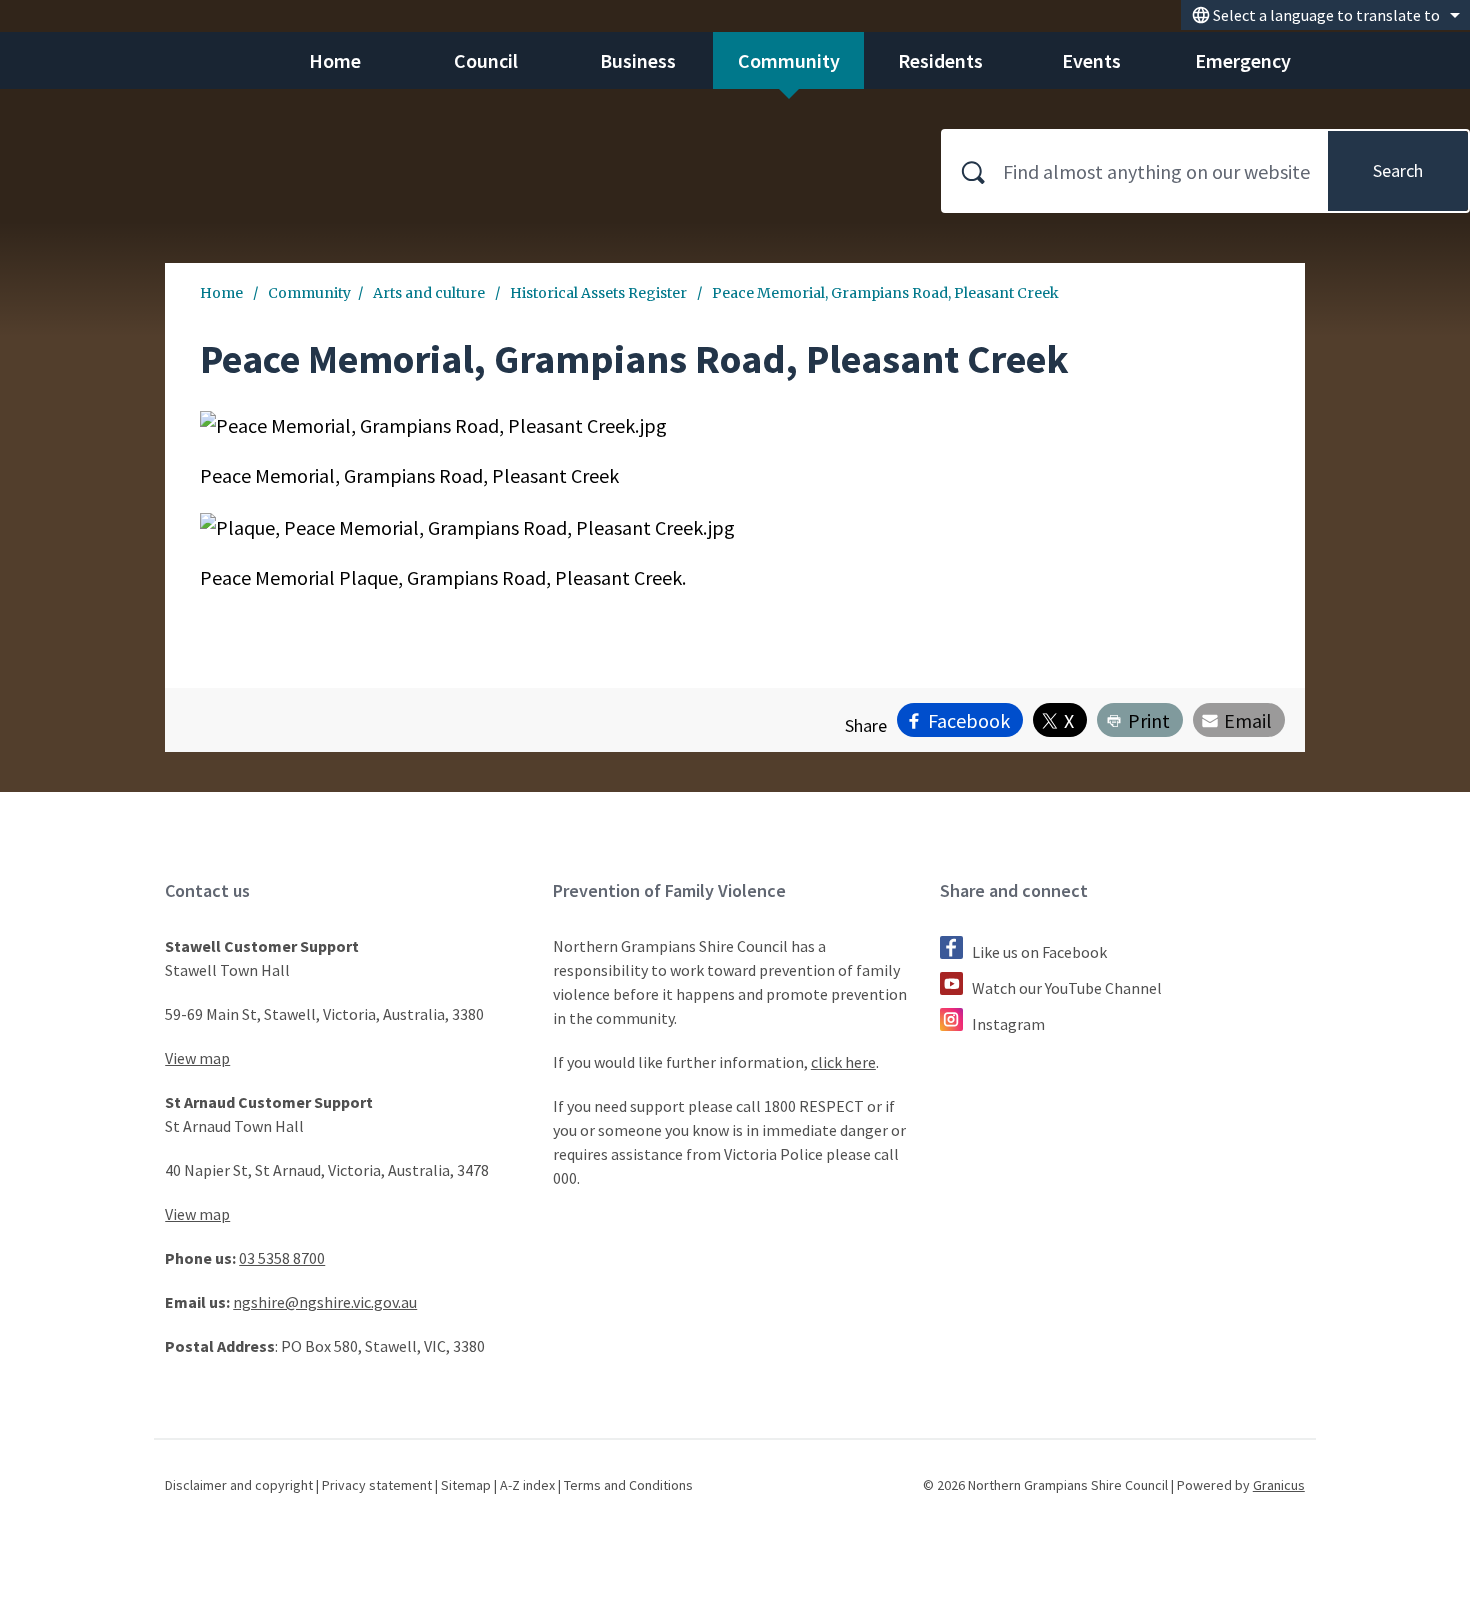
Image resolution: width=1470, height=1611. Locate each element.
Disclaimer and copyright (239, 1485)
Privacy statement (377, 1485)
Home (221, 293)
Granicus (1279, 1485)
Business (638, 60)
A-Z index (527, 1485)
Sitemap (466, 1485)
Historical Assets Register (600, 293)
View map (197, 1058)
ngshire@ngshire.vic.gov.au (325, 1302)
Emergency (1243, 60)
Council (486, 60)
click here (843, 1062)
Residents (940, 60)
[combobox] (1325, 15)
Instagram (1008, 1024)
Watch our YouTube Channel (1067, 988)
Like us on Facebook (1039, 952)
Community (789, 60)
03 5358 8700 (282, 1258)
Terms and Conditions (628, 1485)
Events (1091, 60)
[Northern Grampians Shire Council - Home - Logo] (137, 119)
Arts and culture (430, 293)
